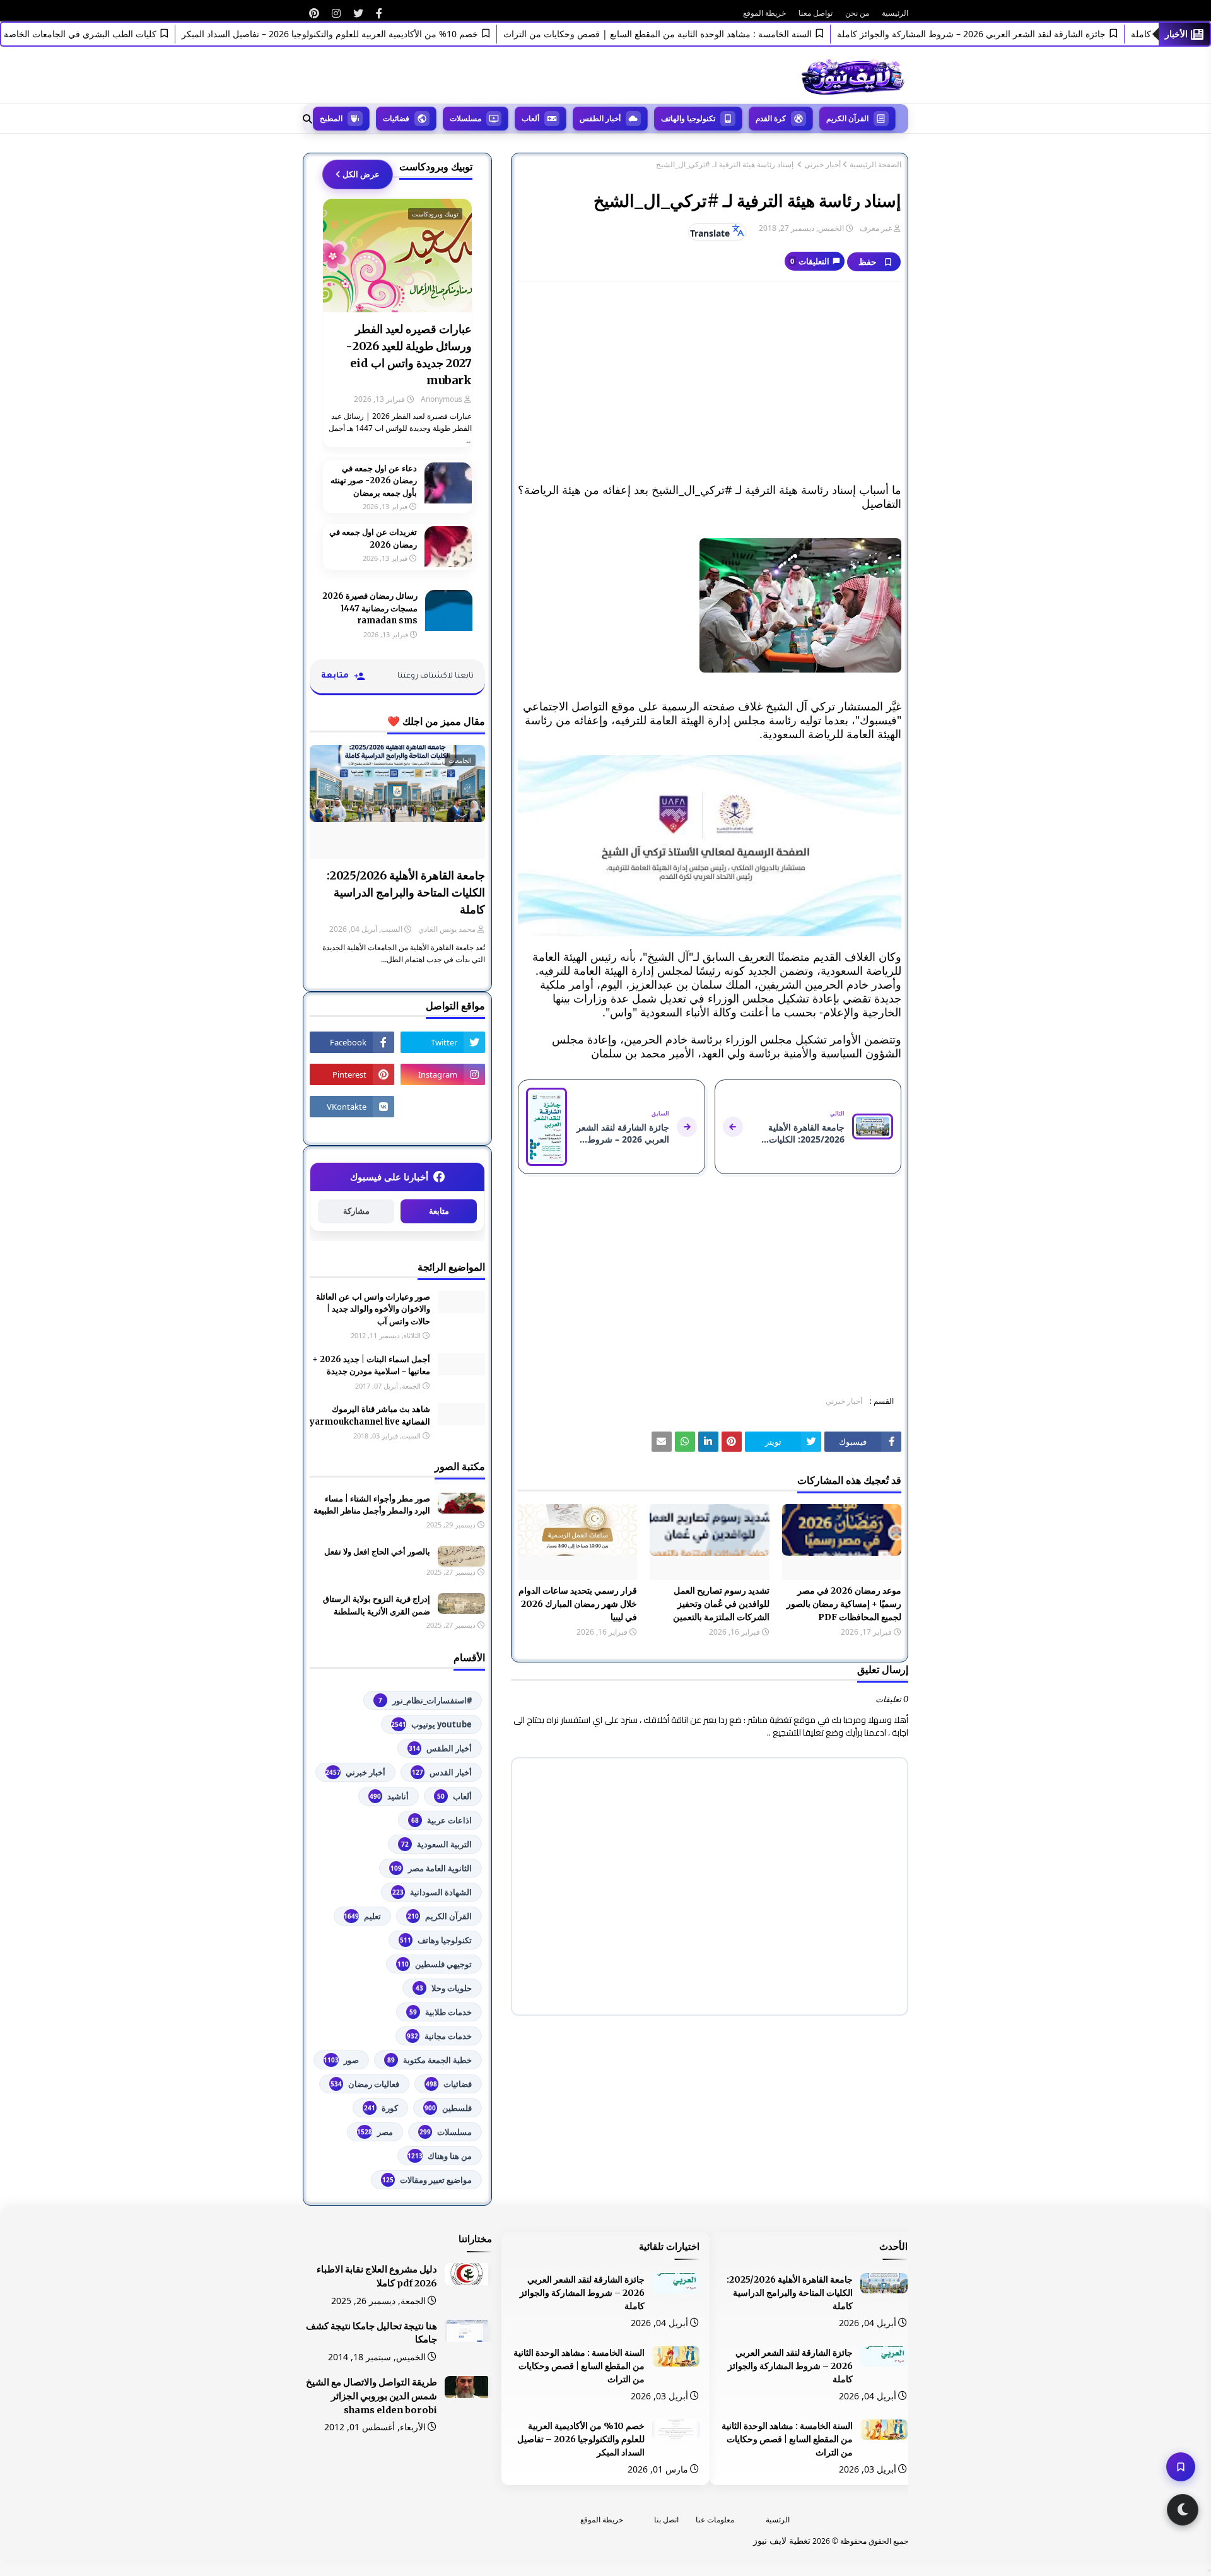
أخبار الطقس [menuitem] (600, 118)
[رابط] (379, 13)
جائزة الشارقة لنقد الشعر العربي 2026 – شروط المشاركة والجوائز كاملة (1012, 34)
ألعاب (454, 1796)
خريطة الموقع (764, 13)
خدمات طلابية (441, 2012)
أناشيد (389, 1796)
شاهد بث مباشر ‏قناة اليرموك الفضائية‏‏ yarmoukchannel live (370, 1415)
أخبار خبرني (822, 165)
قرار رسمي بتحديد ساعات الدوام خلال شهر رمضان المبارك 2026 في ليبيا (578, 1604)
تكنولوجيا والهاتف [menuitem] (688, 118)
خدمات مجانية (439, 2036)
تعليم (362, 1916)
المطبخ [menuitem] (331, 118)
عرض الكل (361, 174)
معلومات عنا (715, 2520)
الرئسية (778, 2520)
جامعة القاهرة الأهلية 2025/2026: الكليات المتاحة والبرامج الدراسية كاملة (406, 892)
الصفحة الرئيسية (875, 165)
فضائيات (449, 2084)
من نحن (857, 13)
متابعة (439, 1211)
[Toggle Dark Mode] (1183, 2510)
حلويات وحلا (444, 1988)
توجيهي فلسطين (435, 1964)
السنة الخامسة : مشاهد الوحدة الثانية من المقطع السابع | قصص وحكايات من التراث (699, 34)
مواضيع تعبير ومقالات (427, 2180)
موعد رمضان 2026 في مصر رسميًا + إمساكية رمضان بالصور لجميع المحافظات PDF (844, 1604)
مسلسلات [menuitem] (465, 118)
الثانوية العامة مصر (431, 1868)
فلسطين (448, 2108)
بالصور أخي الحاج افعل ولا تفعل (377, 1552)
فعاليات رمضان (365, 2084)
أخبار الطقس (440, 1748)
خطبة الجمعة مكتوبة (430, 2060)
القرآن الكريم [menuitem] (847, 118)
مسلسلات (446, 2132)
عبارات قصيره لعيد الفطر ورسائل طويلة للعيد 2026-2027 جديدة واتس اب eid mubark (409, 355)
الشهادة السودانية (432, 1892)
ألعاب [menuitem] (530, 118)
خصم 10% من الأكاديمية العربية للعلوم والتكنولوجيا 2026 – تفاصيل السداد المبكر (371, 34)
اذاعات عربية (442, 1820)
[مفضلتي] (1181, 2467)
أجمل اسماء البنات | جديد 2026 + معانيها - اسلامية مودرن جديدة (371, 1366)
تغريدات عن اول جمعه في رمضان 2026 (373, 538)
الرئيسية (895, 13)
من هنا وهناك (440, 2156)
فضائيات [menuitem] (396, 118)
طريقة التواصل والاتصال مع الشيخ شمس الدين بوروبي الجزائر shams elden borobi (371, 2396)
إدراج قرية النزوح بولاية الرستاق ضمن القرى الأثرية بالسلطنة (377, 1605)
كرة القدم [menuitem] (771, 118)
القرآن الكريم (440, 1916)
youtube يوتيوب (431, 1724)
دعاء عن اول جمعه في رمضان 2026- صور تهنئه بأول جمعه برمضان (374, 481)
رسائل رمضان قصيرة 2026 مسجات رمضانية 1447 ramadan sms (370, 608)
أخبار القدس (442, 1772)
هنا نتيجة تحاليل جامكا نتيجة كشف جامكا (371, 2333)
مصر (375, 2132)
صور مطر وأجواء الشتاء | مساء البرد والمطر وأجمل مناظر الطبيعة (372, 1505)
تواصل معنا (816, 13)
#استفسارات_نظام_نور (425, 1700)
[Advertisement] (710, 382)
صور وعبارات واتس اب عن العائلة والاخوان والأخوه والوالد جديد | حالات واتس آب (373, 1309)
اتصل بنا (666, 2520)
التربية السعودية (436, 1844)
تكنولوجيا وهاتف (436, 1940)
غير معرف (876, 228)
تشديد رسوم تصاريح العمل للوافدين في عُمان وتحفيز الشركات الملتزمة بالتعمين (721, 1604)
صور (341, 2060)
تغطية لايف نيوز (782, 2540)
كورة (381, 2108)
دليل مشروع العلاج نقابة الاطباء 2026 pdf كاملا (377, 2276)
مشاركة (356, 1211)
